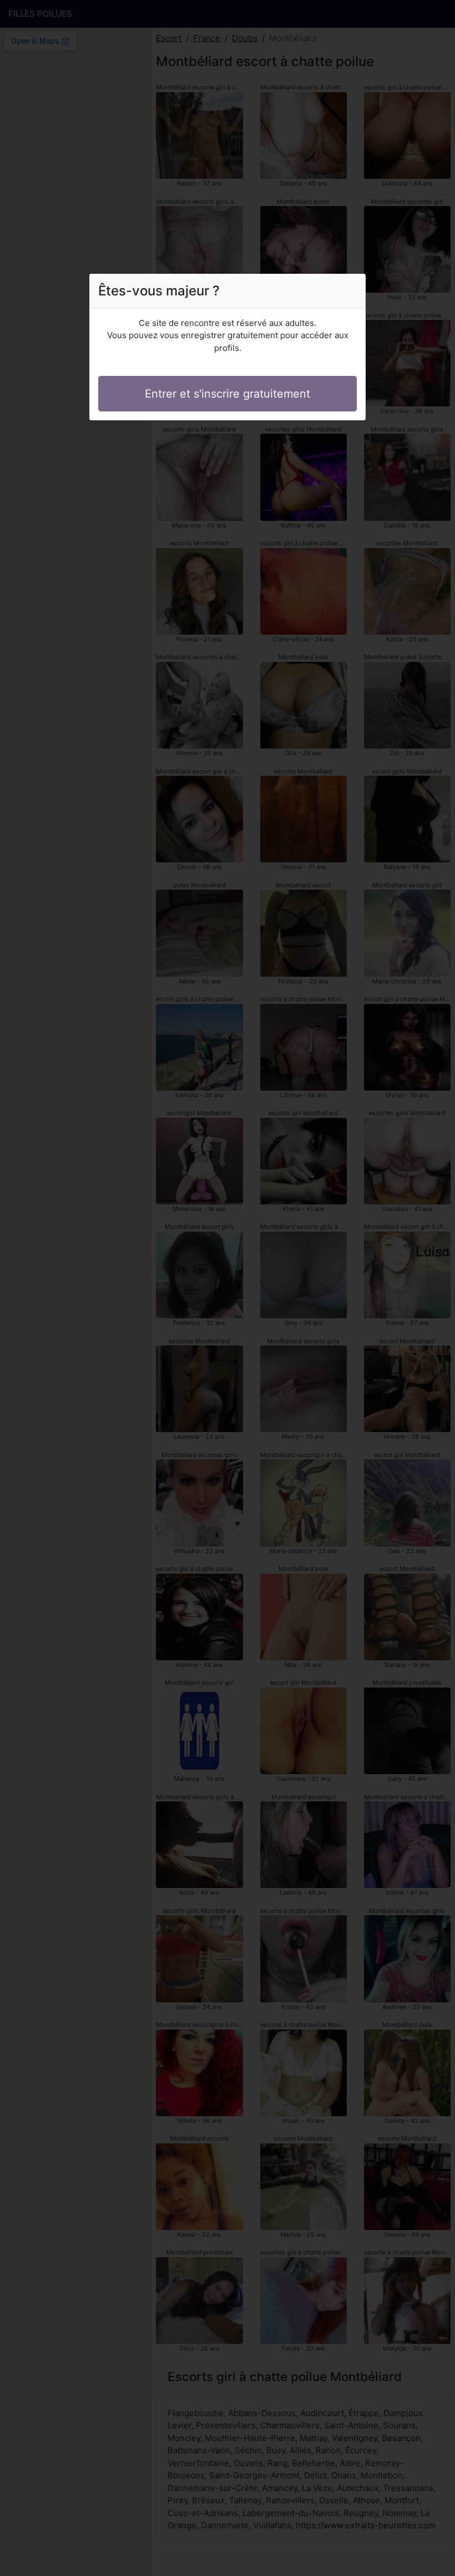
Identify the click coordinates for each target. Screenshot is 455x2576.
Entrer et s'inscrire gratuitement (228, 394)
